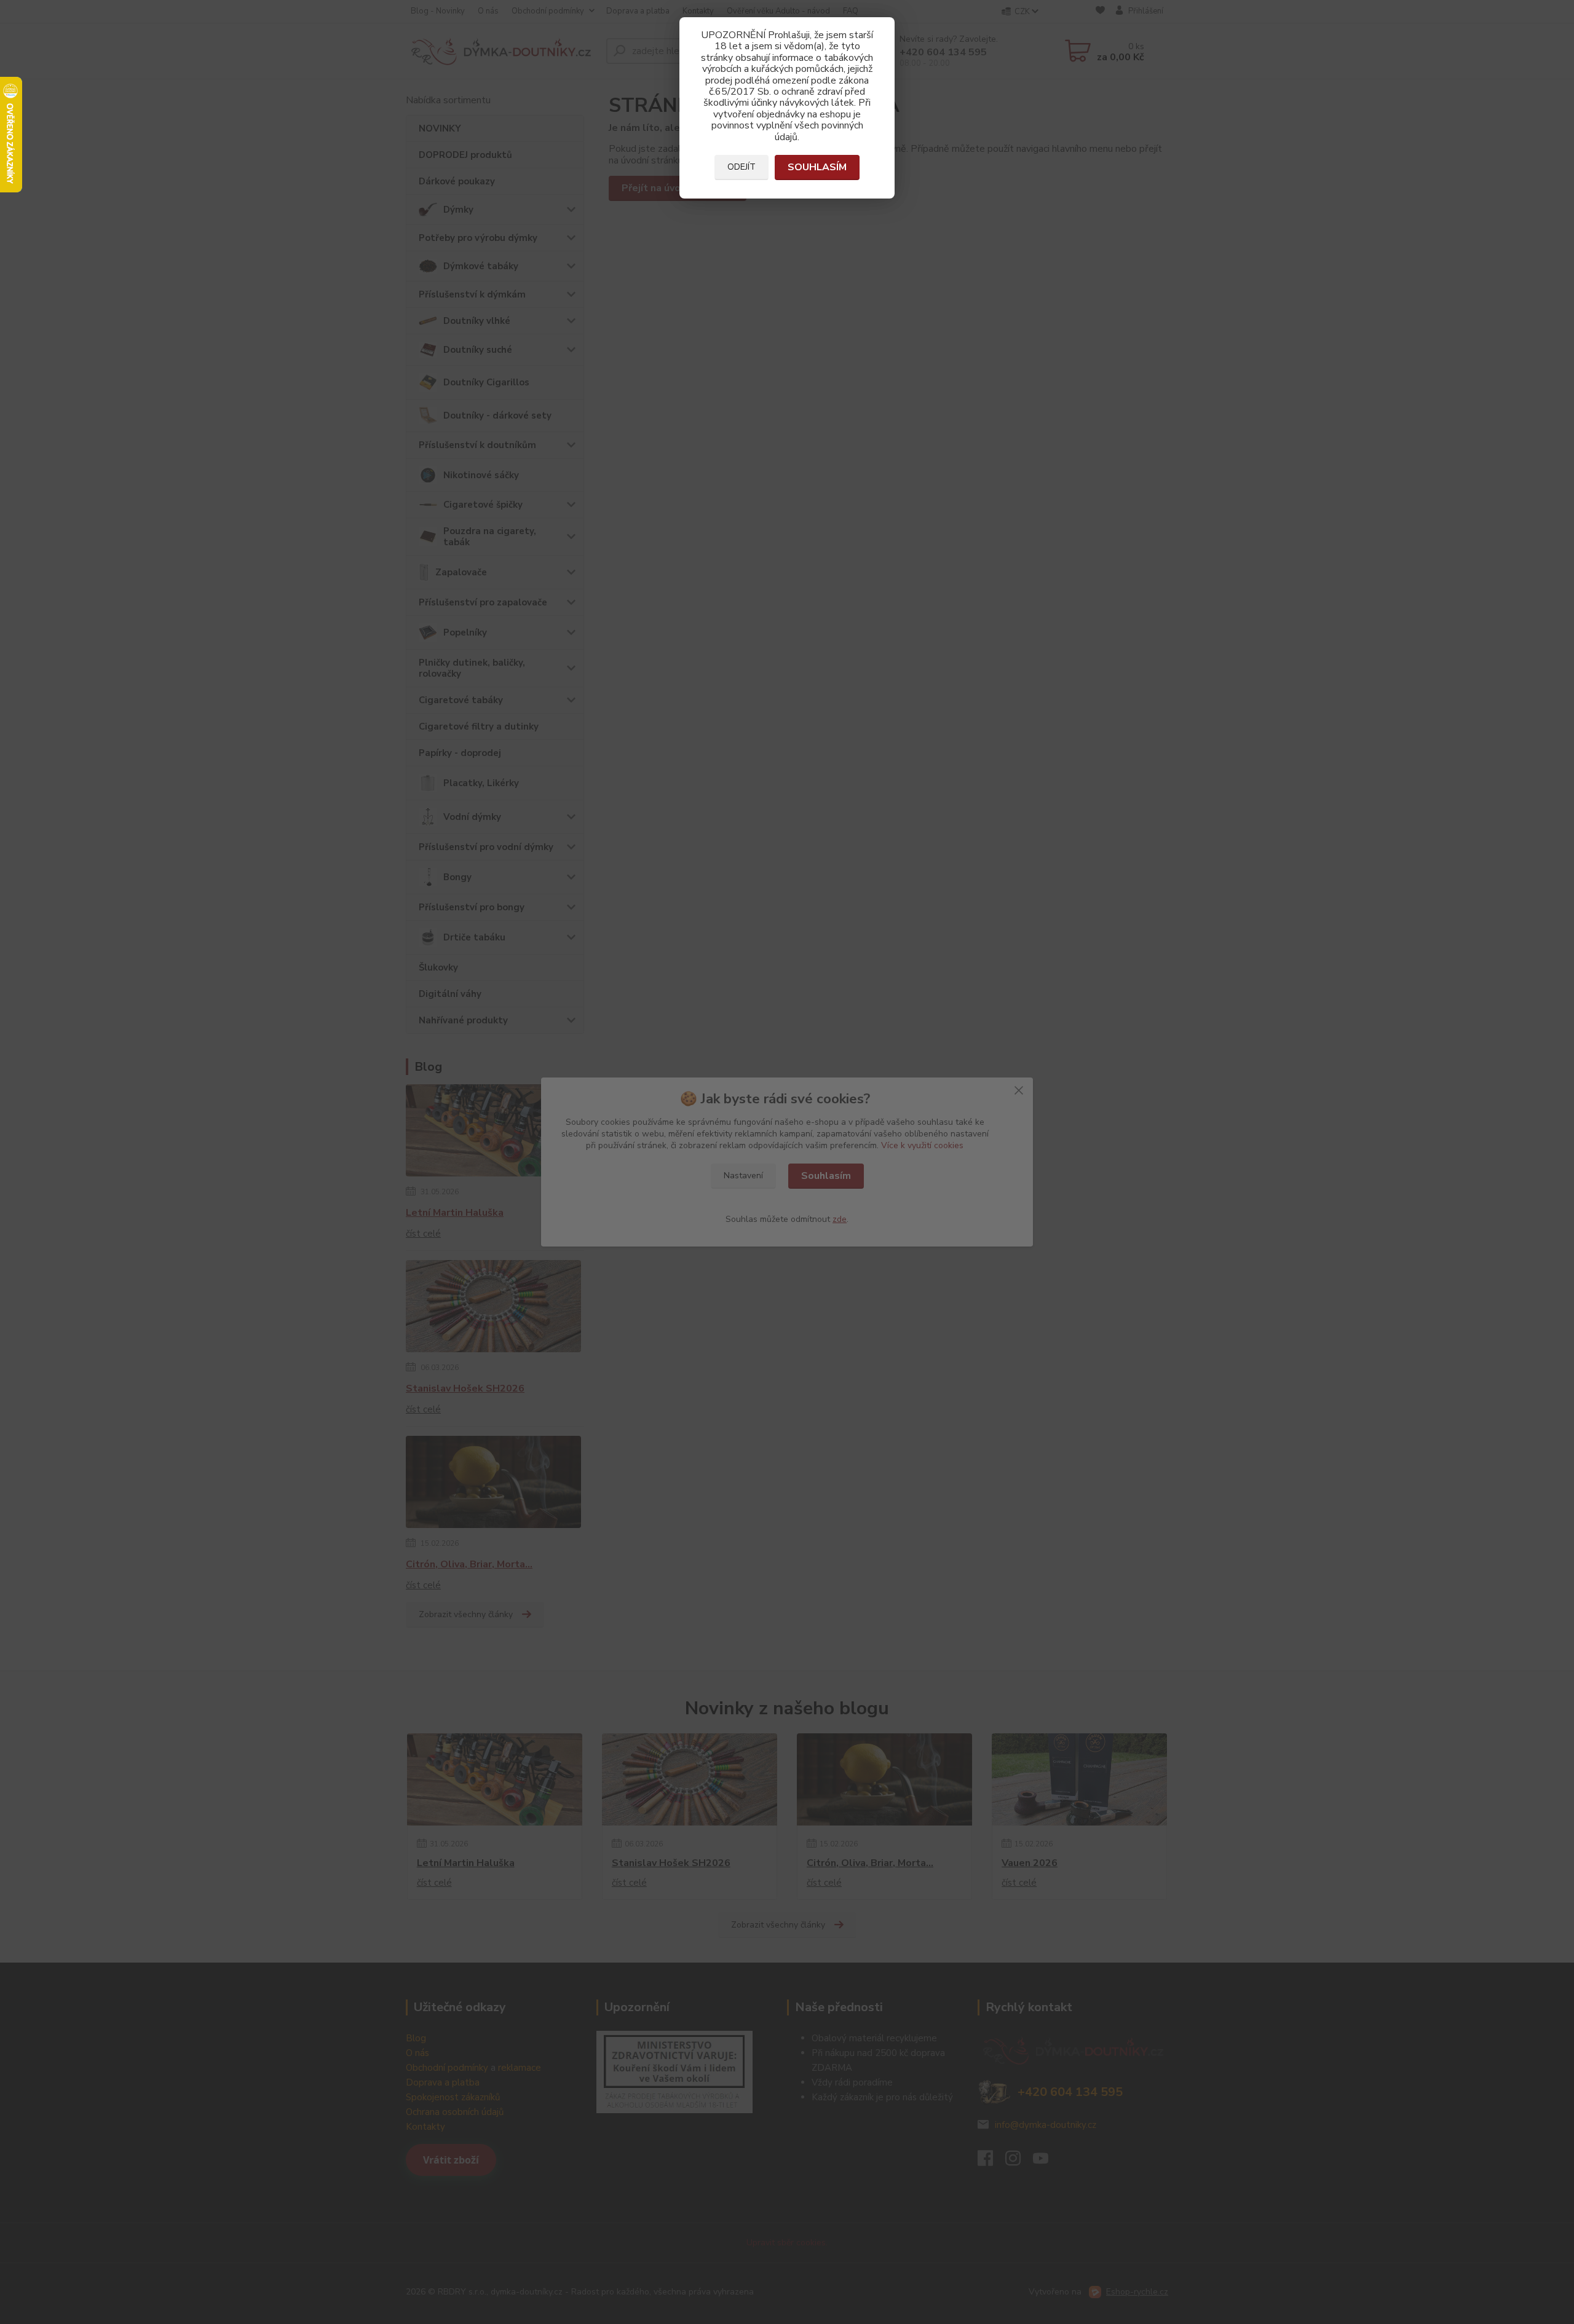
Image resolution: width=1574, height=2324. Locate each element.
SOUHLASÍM (817, 167)
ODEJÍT (742, 167)
